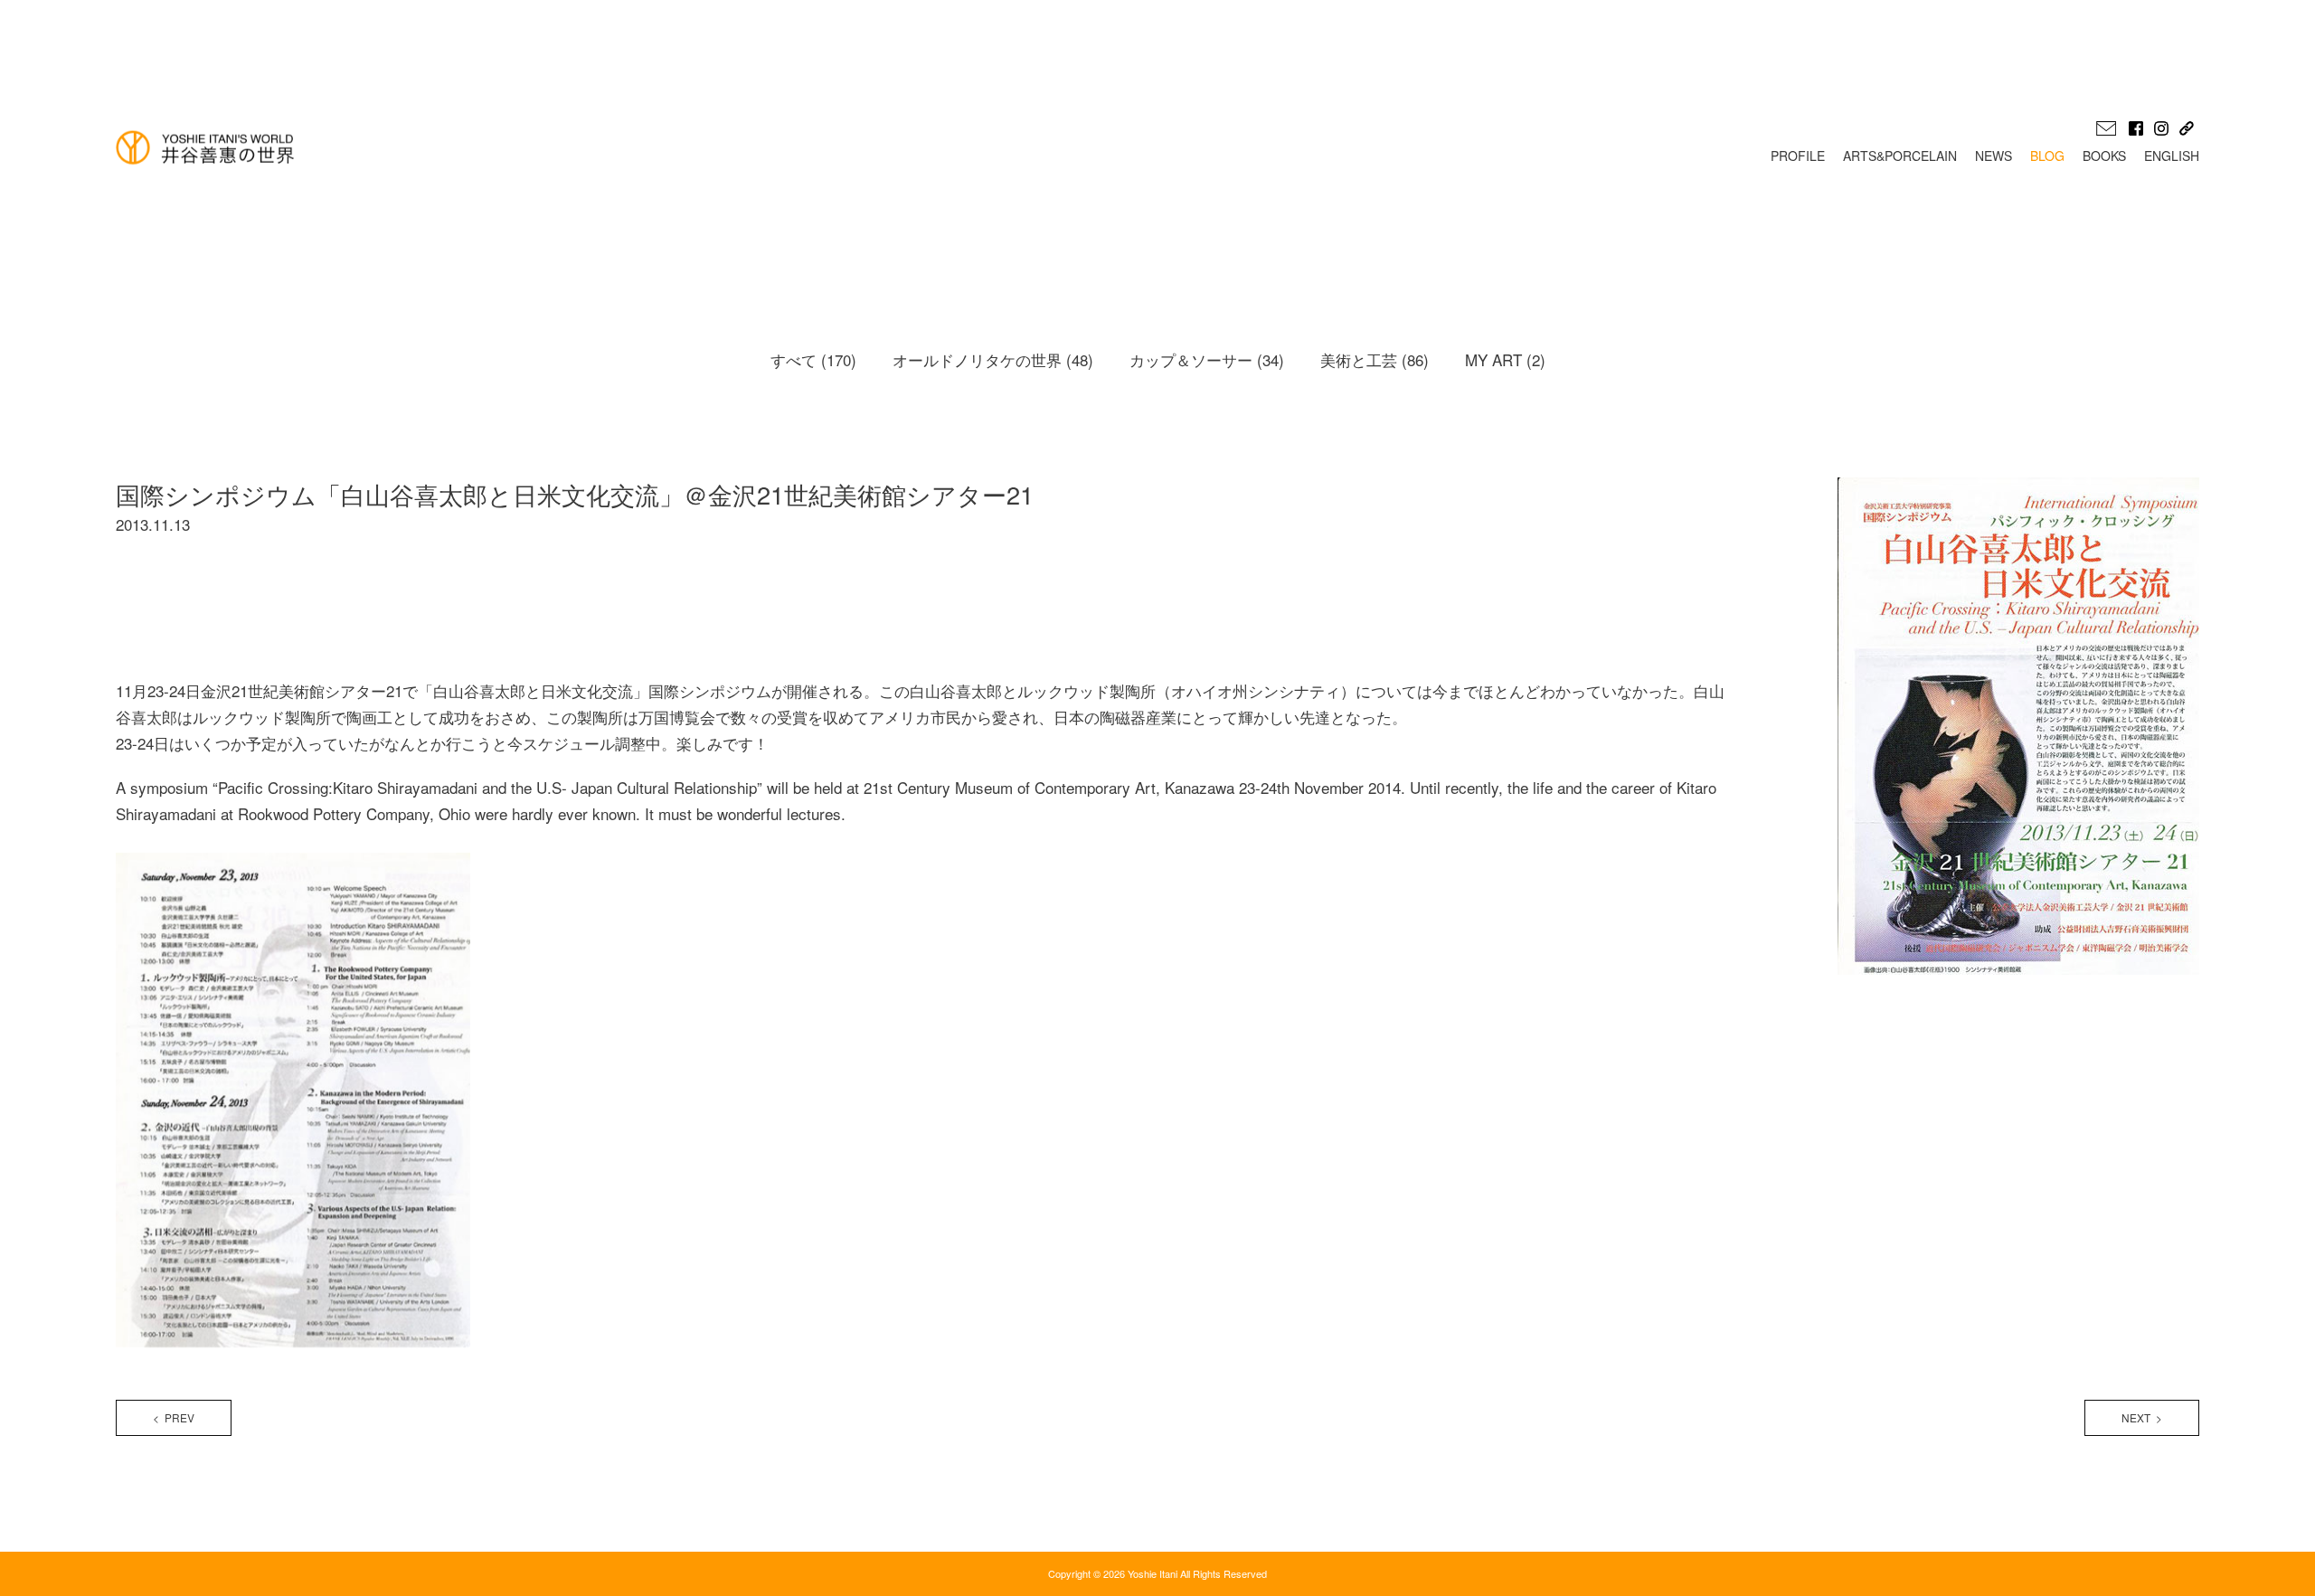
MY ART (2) (1505, 359)
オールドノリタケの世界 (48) (993, 359)
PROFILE (1798, 156)
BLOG (2047, 156)
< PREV (174, 1417)
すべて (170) (813, 359)
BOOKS (2104, 156)
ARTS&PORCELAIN (1900, 156)
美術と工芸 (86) (1375, 359)
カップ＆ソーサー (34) (1207, 359)
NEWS (1994, 156)
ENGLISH (2172, 156)
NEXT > (2142, 1417)
